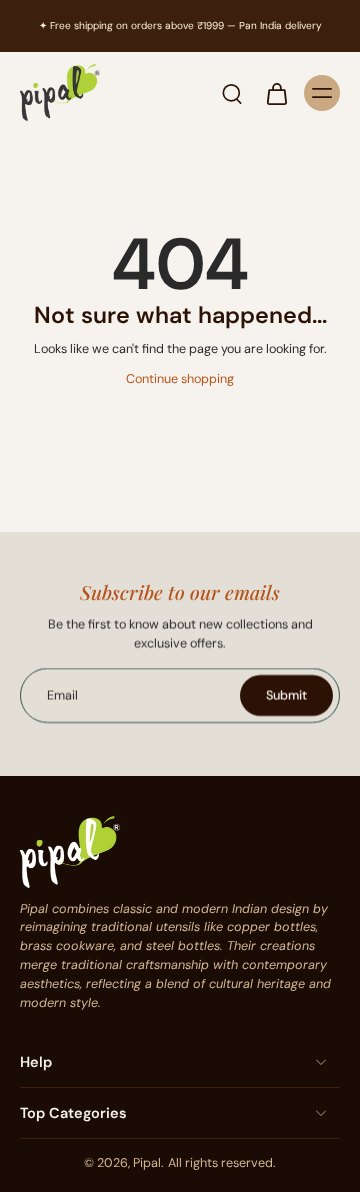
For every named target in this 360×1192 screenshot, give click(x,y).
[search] (232, 93)
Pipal (147, 1163)
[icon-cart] (276, 93)
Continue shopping (180, 379)
